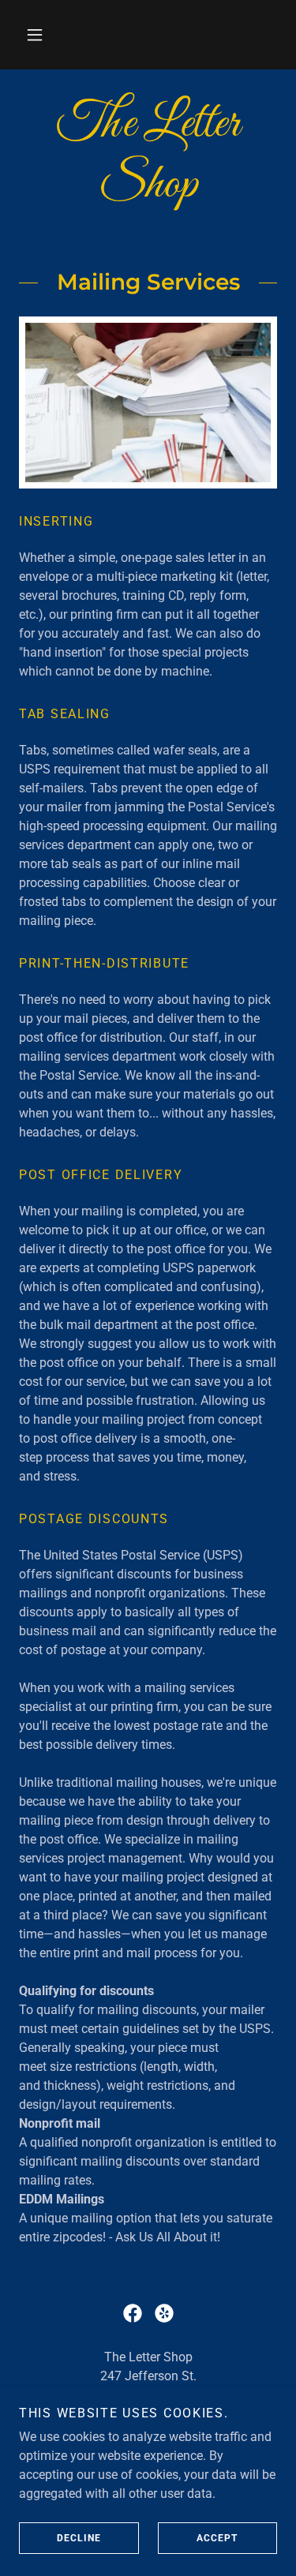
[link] (148, 155)
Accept (217, 2538)
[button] (35, 35)
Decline (79, 2538)
